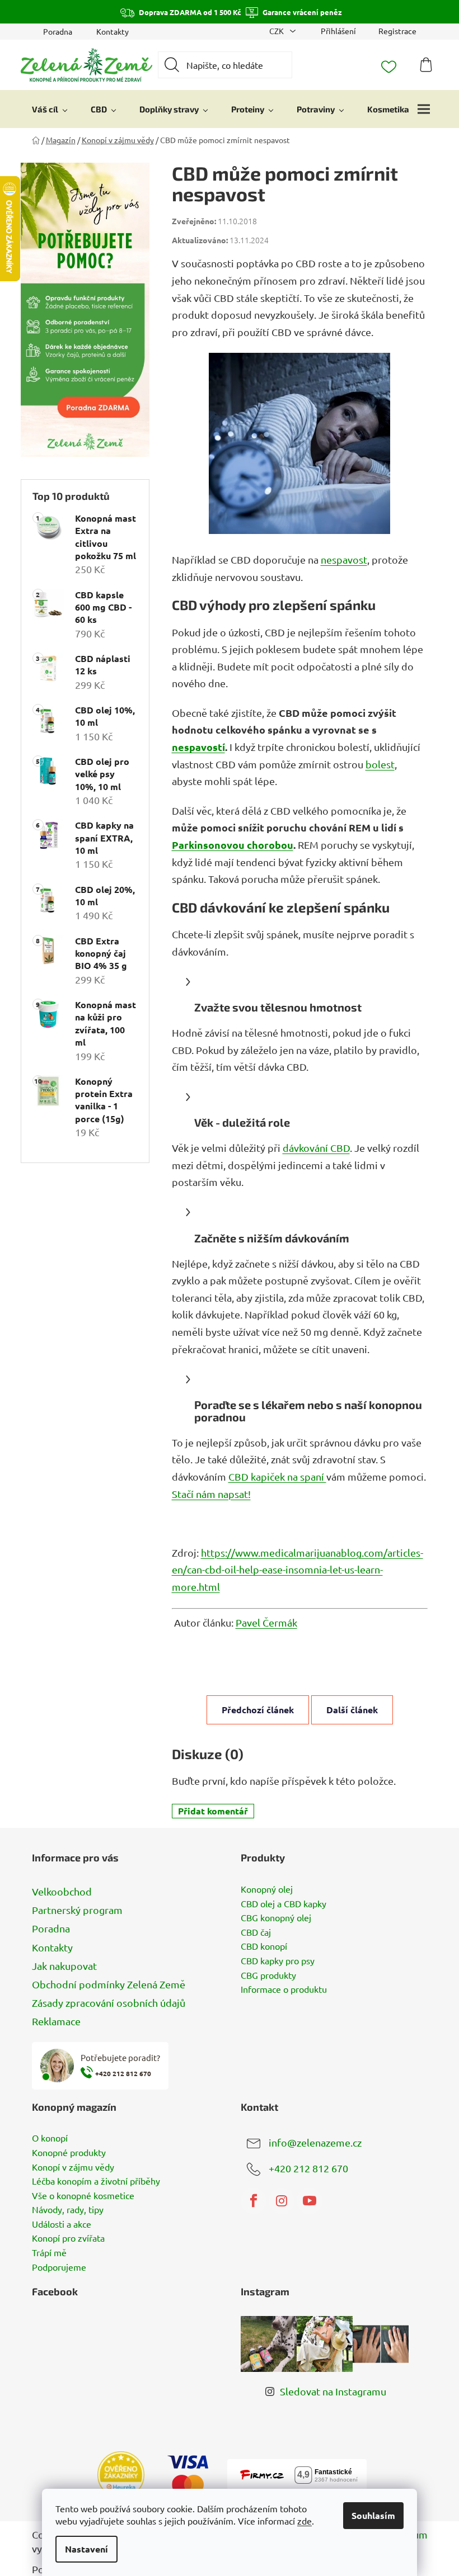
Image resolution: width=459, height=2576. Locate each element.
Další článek (352, 1710)
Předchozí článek (258, 1710)
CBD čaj (256, 1932)
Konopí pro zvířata (68, 2238)
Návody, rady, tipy (68, 2210)
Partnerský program (77, 1910)
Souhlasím (373, 2515)
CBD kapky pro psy (278, 1961)
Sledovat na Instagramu (333, 2391)
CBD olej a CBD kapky (284, 1904)
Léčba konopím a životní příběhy (96, 2181)
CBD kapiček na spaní (277, 1476)
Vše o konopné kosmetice (83, 2196)
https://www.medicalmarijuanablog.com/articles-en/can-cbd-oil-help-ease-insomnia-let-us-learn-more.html (298, 1570)
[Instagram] (282, 2201)
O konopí (50, 2138)
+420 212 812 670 (308, 2168)
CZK (277, 31)
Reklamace (56, 2021)
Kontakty (113, 31)
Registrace (397, 31)
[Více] (424, 109)
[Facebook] (254, 2201)
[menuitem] (50, 109)
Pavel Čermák (266, 1622)
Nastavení (86, 2549)
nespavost (344, 559)
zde (305, 2521)
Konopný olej (267, 1889)
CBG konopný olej (276, 1918)
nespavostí (198, 747)
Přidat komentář (213, 1811)
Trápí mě (49, 2253)
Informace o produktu (284, 1989)
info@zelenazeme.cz (315, 2142)
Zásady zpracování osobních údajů (109, 2003)
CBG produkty (268, 1975)
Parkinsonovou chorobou (233, 845)
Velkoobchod (62, 1891)
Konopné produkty (69, 2153)
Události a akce (62, 2224)
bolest (380, 764)
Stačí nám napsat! (211, 1494)
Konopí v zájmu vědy (73, 2167)
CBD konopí (264, 1946)
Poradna (58, 31)
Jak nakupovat (64, 1966)
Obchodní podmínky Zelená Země (109, 1984)
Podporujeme (59, 2267)
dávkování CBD (316, 1148)
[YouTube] (310, 2201)
